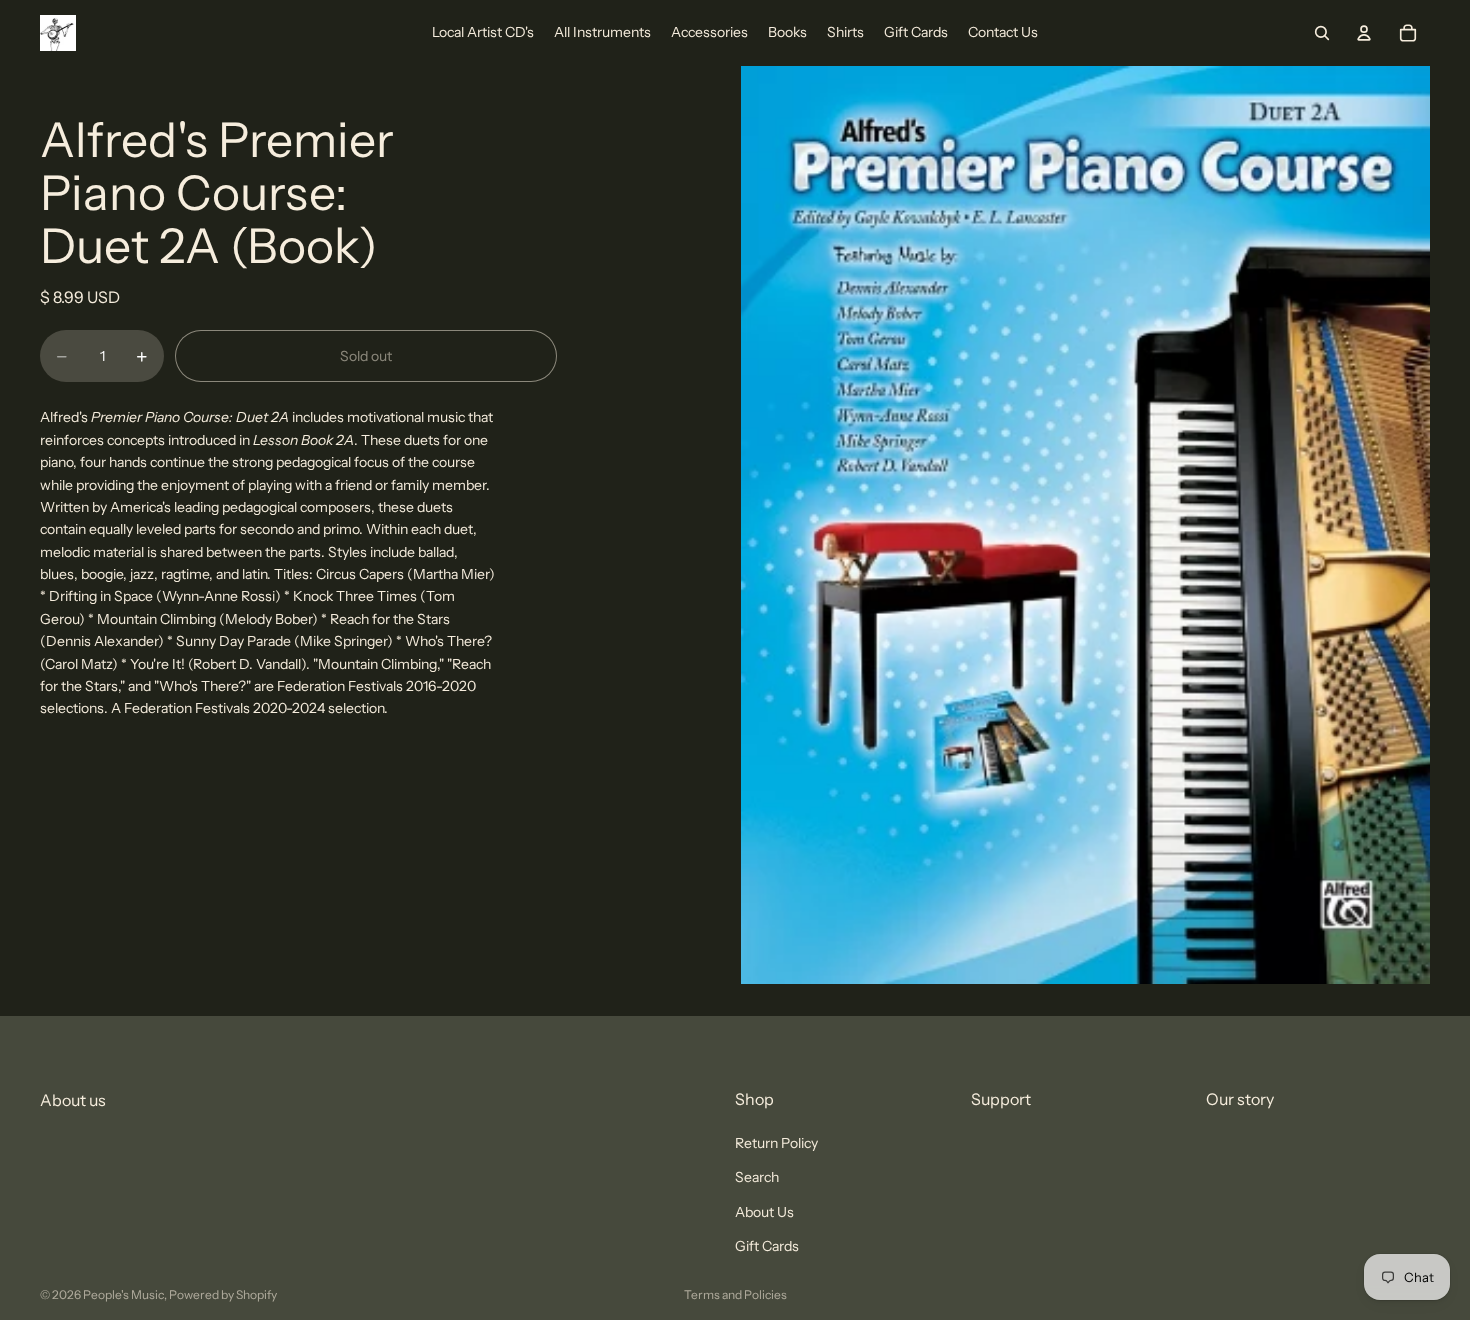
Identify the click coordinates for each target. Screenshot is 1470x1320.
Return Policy (776, 1143)
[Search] (1322, 33)
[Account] (1364, 33)
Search (757, 1177)
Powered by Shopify (223, 1294)
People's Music (123, 1294)
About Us (764, 1211)
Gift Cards (767, 1246)
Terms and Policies (735, 1294)
